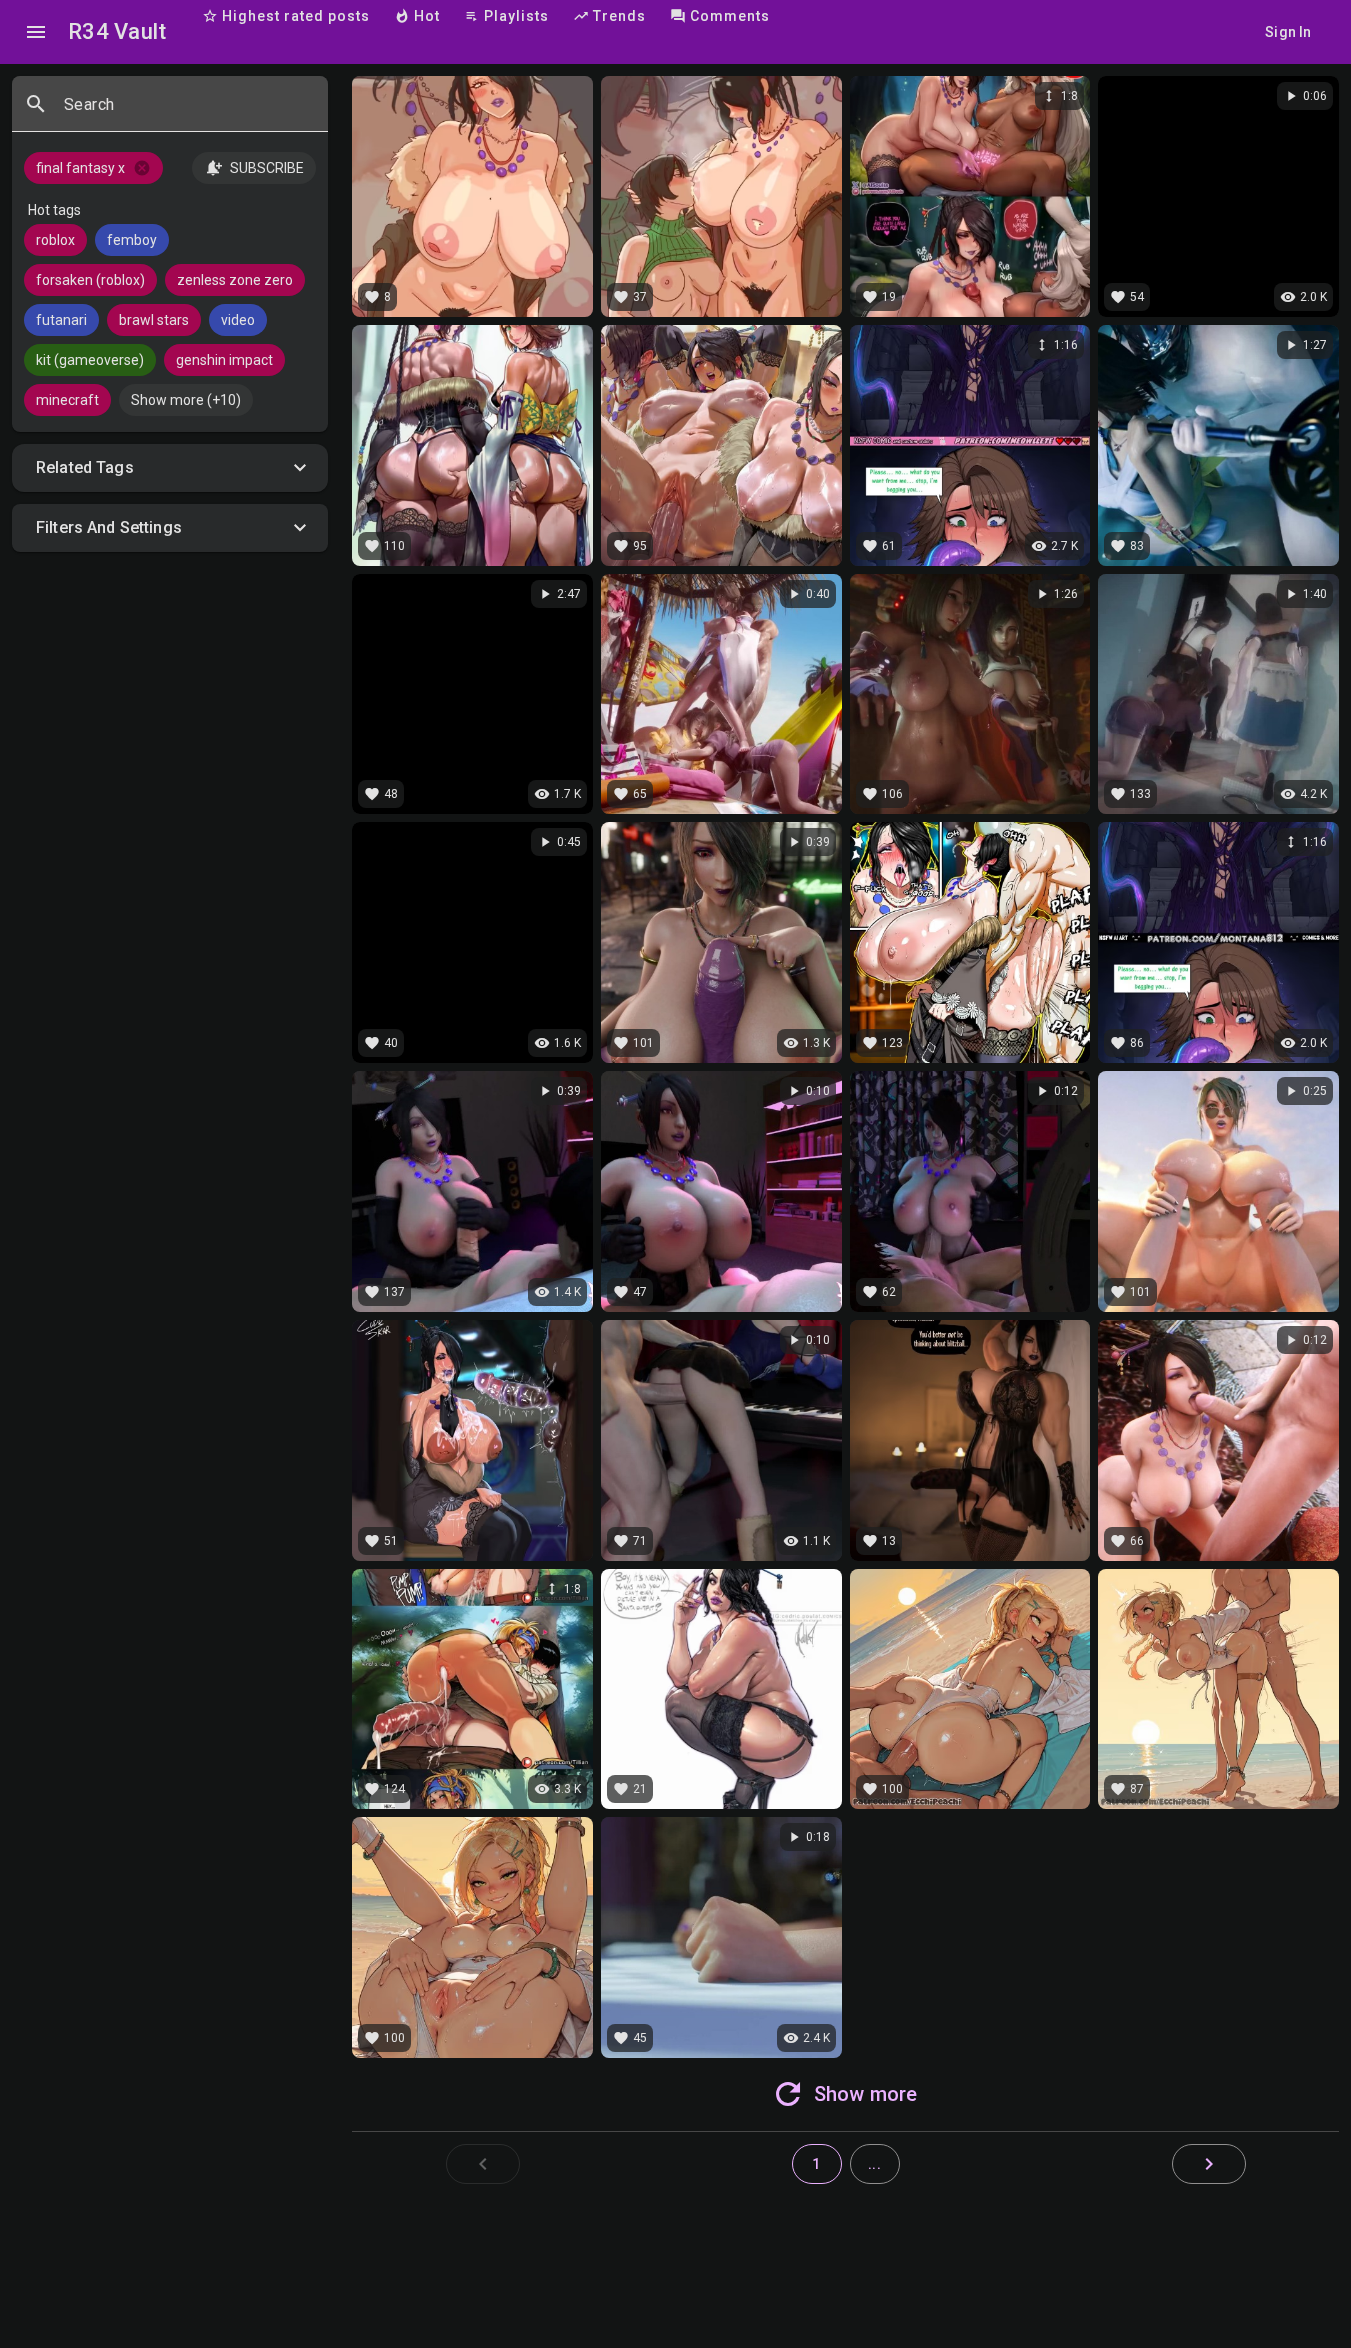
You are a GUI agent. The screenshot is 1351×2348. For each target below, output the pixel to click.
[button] (170, 468)
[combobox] (188, 112)
